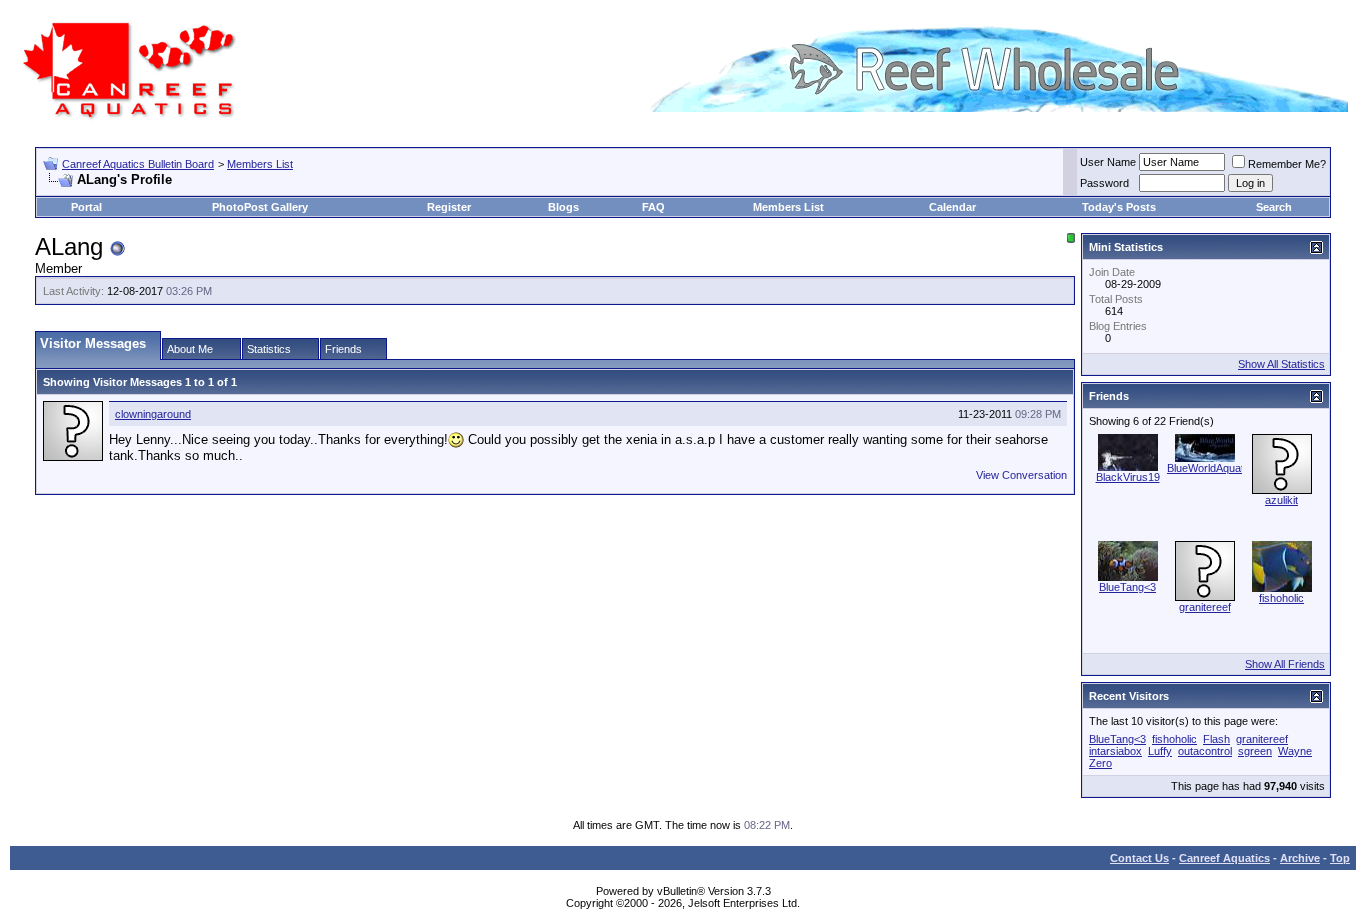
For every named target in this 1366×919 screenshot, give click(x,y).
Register (449, 207)
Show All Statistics (1281, 364)
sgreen (1255, 751)
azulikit (1281, 500)
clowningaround (153, 414)
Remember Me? (1287, 164)
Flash (1216, 739)
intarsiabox (1115, 751)
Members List (260, 164)
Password (1104, 183)
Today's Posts (1119, 207)
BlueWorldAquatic (1209, 468)
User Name (1108, 162)
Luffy (1160, 751)
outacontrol (1205, 751)
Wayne (1295, 751)
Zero (1100, 763)
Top (1340, 858)
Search (1274, 207)
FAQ (653, 207)
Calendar (952, 207)
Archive (1300, 858)
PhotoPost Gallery (260, 207)
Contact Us (1139, 858)
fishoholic (1281, 598)
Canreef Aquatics (1224, 858)
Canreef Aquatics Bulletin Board (138, 164)
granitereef (1205, 607)
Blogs (563, 207)
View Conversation (1021, 475)
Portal (86, 207)
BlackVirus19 (1128, 477)
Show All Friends (1285, 664)
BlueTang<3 (1127, 587)
